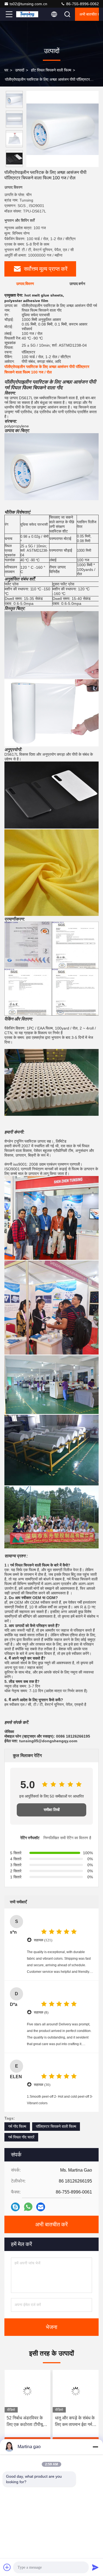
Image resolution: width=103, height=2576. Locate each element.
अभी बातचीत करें (89, 14)
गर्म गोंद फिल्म (17, 2126)
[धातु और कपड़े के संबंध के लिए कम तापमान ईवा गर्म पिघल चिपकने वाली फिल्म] (27, 2391)
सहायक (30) (42, 2085)
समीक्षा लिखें (52, 1810)
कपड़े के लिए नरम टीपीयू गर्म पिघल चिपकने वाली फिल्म (74, 2422)
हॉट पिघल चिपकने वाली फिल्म (51, 70)
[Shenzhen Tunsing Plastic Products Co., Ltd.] (27, 14)
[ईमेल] (41, 2207)
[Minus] (95, 2447)
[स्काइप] (15, 2207)
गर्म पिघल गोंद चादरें (21, 2137)
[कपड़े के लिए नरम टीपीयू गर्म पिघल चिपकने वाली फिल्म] (76, 2391)
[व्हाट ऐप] (28, 2207)
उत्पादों (20, 70)
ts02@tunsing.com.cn (28, 4)
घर (6, 70)
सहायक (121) (43, 1940)
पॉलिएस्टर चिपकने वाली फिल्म (56, 2126)
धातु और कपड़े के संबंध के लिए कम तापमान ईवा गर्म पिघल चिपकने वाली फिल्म (27, 2422)
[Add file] (7, 2567)
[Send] (95, 2567)
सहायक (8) (41, 2012)
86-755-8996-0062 (82, 4)
